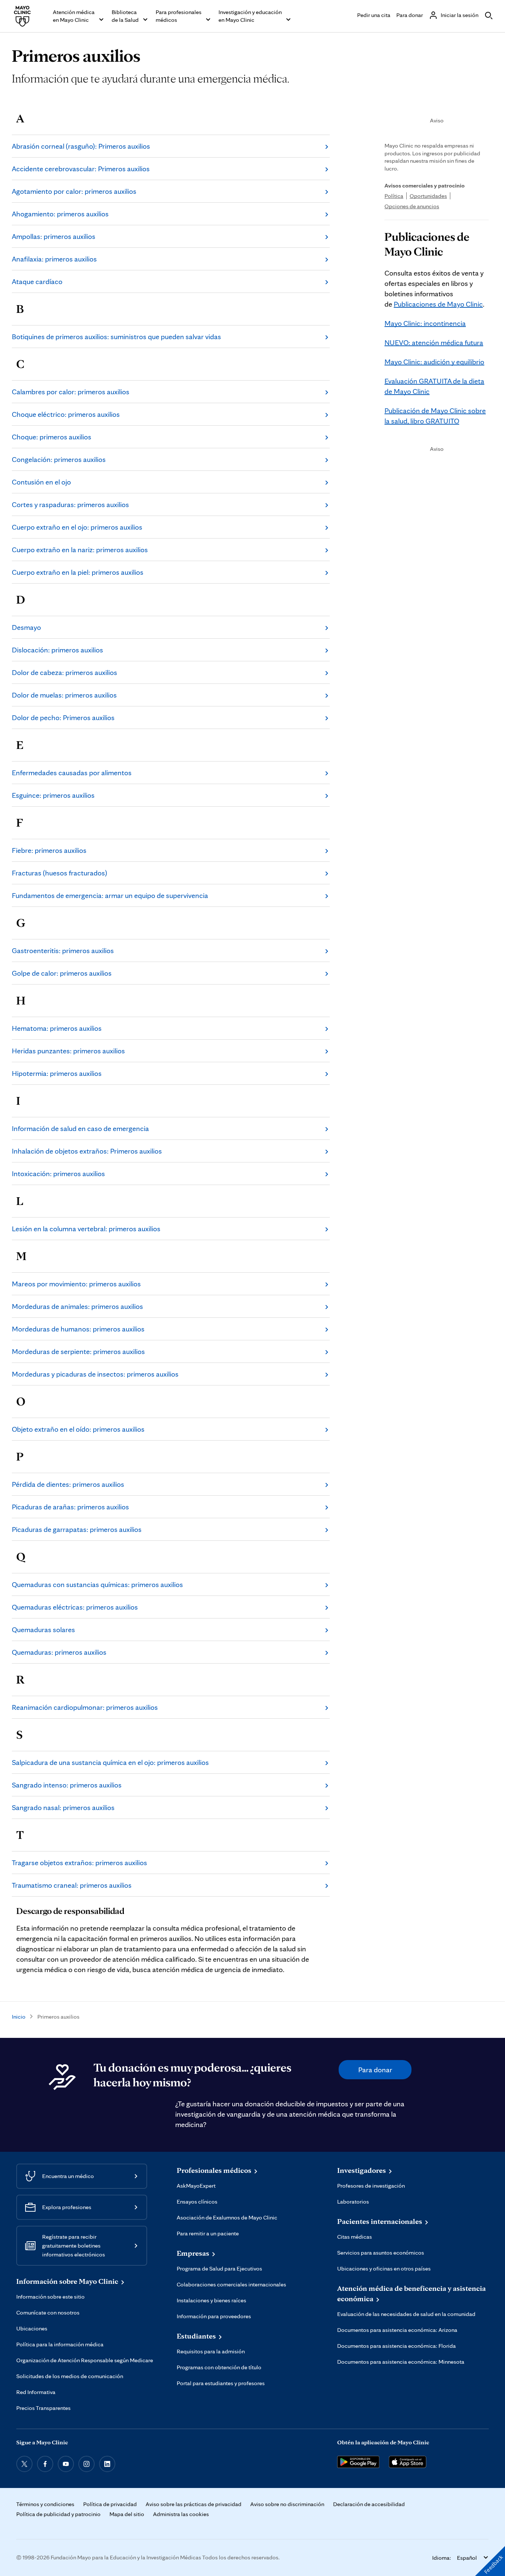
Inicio (19, 2017)
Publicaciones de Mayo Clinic (438, 304)
